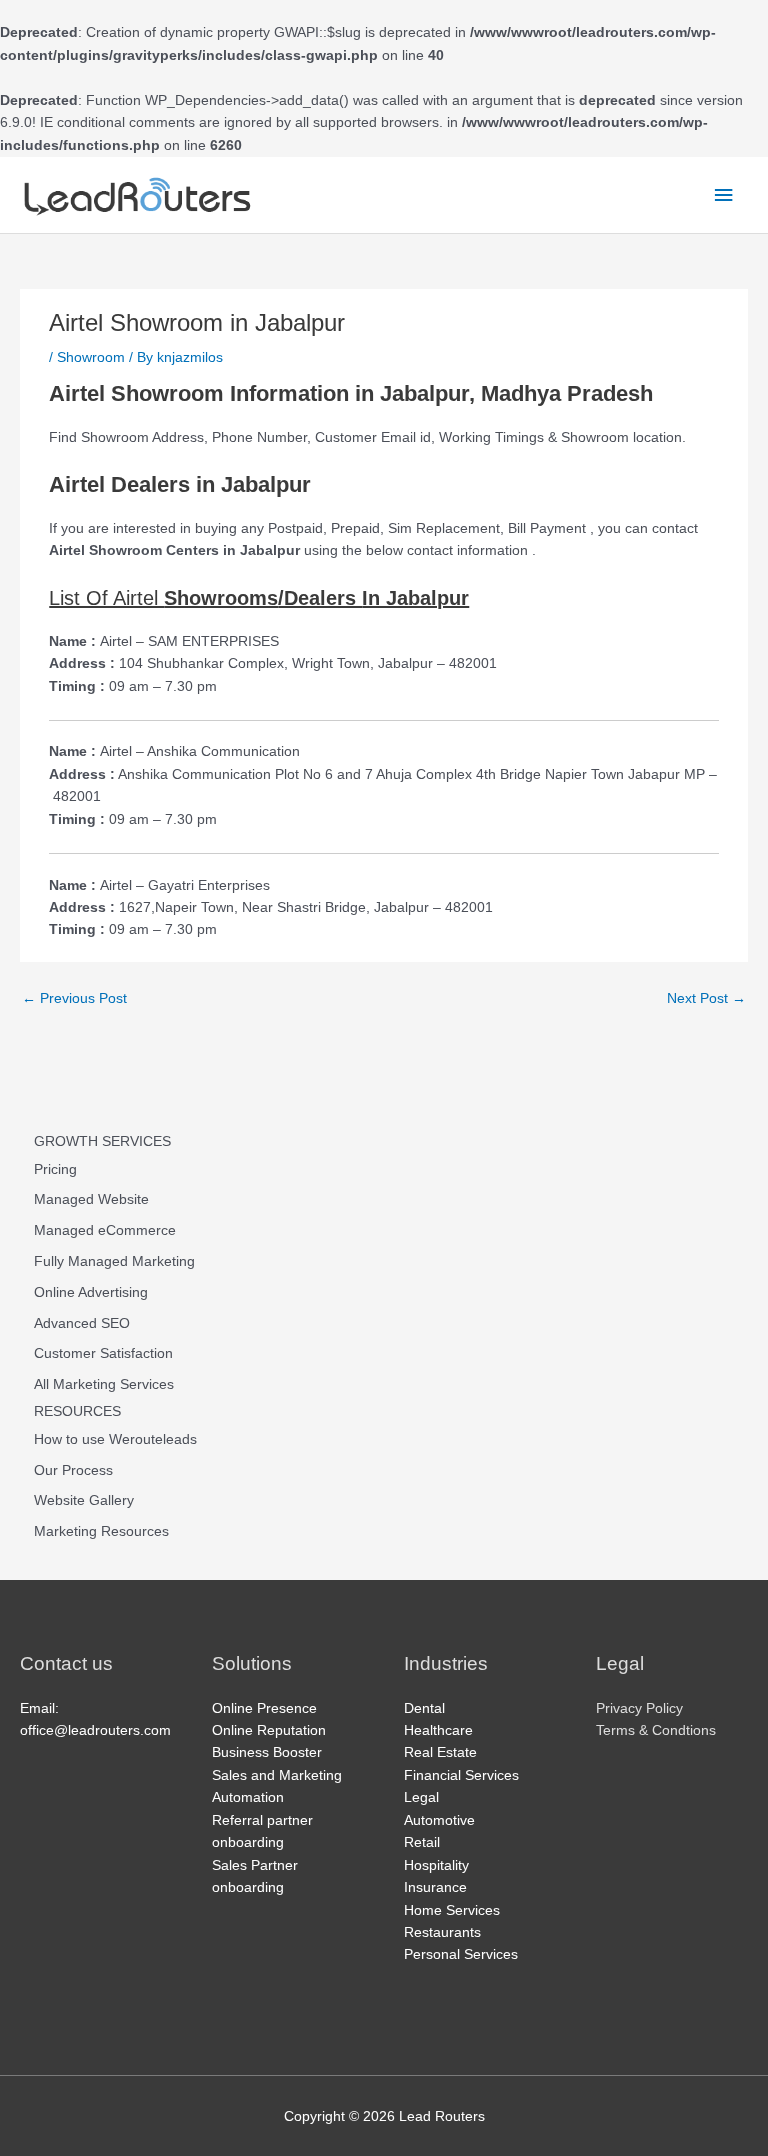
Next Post (706, 998)
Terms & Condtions (656, 1730)
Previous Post (74, 998)
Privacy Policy (639, 1708)
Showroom (91, 357)
